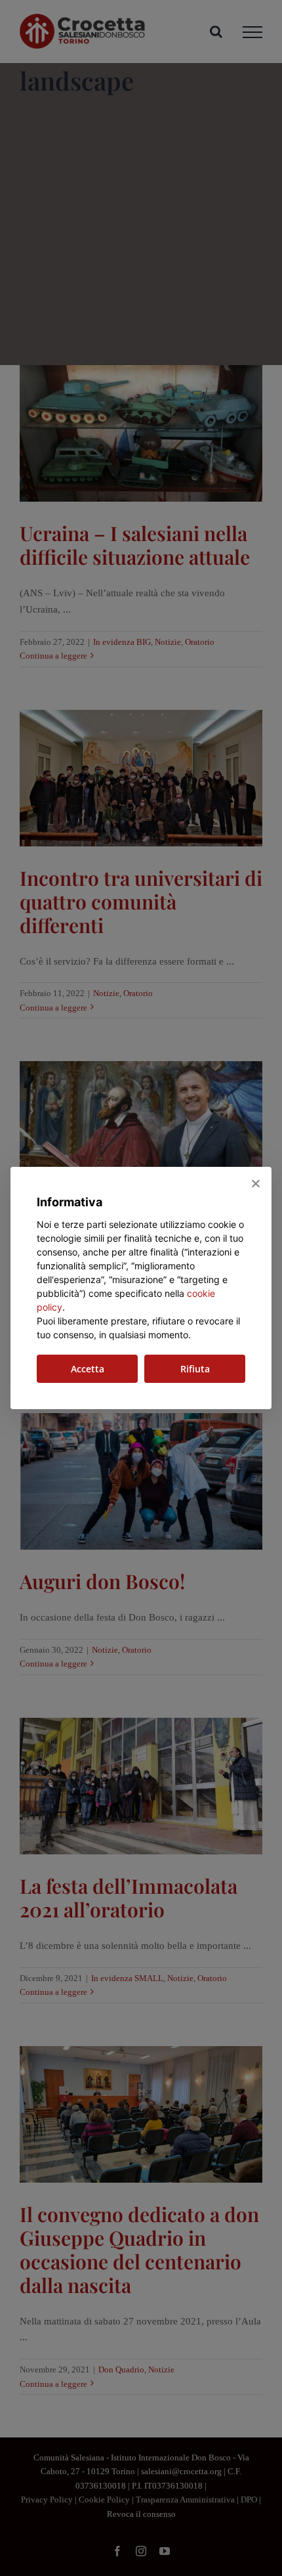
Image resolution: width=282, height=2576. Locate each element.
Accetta (88, 1369)
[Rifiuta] (255, 1183)
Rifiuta (195, 1369)
